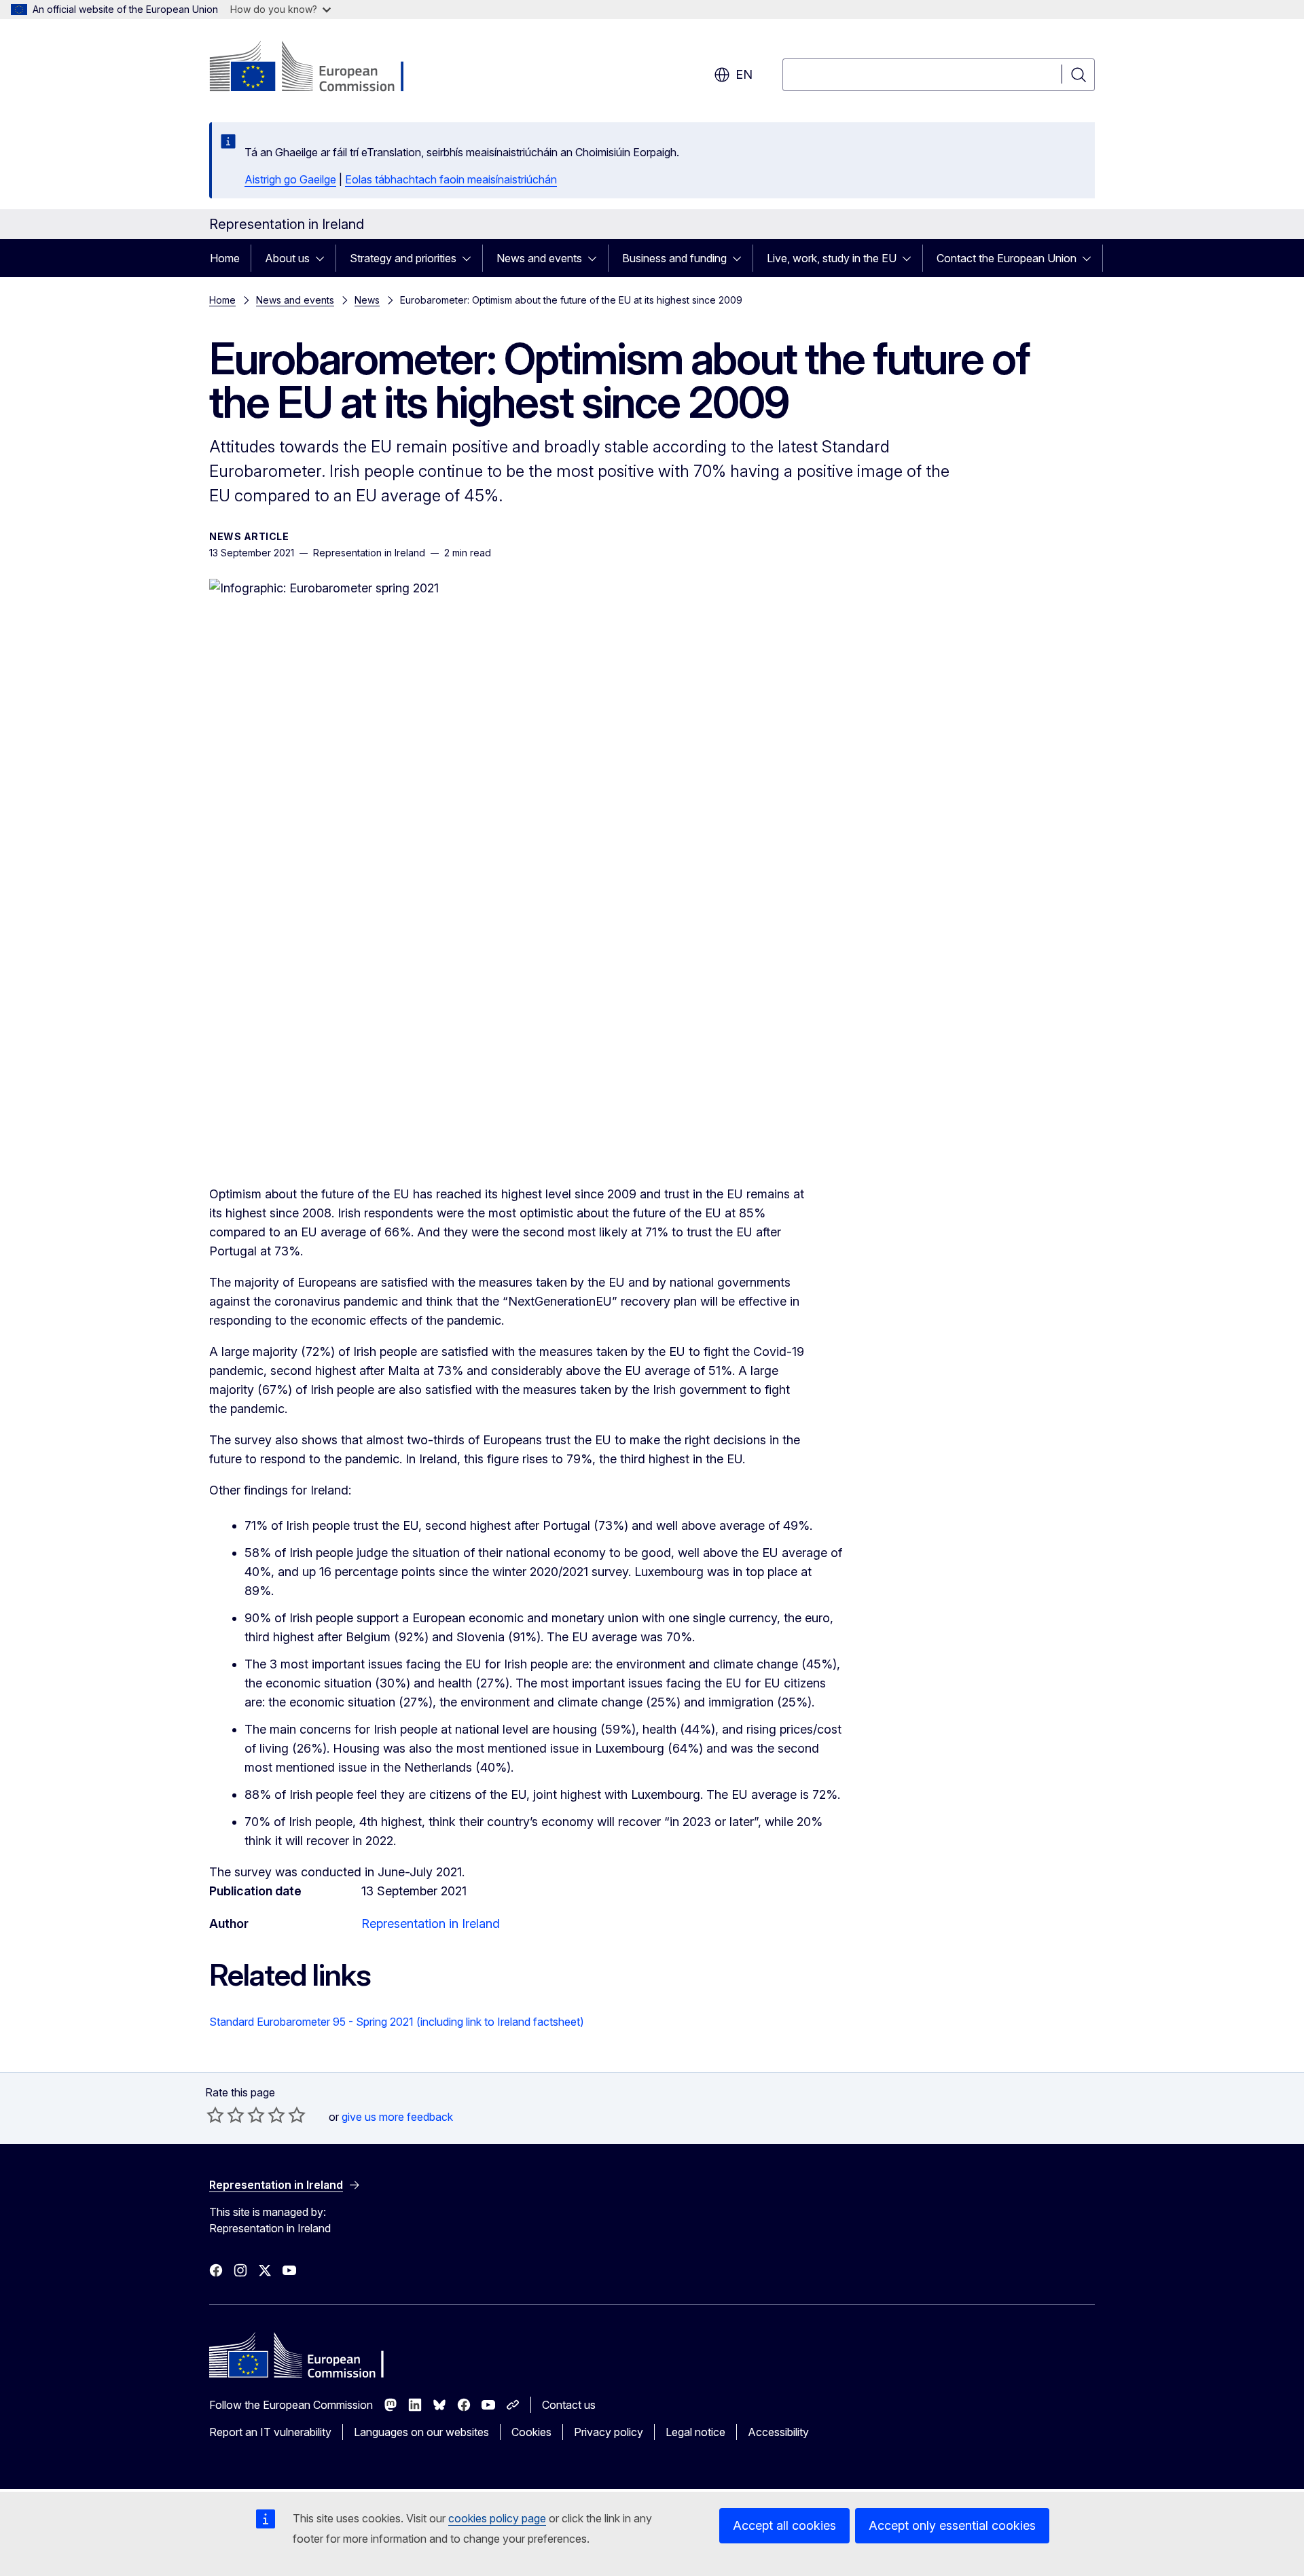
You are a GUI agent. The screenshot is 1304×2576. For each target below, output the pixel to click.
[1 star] (215, 2115)
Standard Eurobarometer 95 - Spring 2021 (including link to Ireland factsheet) (397, 2022)
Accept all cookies (784, 2525)
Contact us (569, 2405)
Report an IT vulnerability (270, 2432)
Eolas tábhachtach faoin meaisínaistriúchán (451, 179)
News (367, 300)
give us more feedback (397, 2117)
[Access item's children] (324, 258)
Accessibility (778, 2432)
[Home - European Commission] (319, 68)
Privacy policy (609, 2432)
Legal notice (695, 2432)
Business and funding (674, 258)
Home (225, 258)
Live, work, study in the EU (832, 258)
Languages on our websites (421, 2432)
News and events (539, 258)
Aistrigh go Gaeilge (290, 179)
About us (287, 258)
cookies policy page (497, 2518)
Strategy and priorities (403, 258)
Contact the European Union (1007, 258)
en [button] (744, 74)
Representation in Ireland (431, 1924)
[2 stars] (225, 2115)
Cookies (531, 2432)
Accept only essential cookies (952, 2525)
